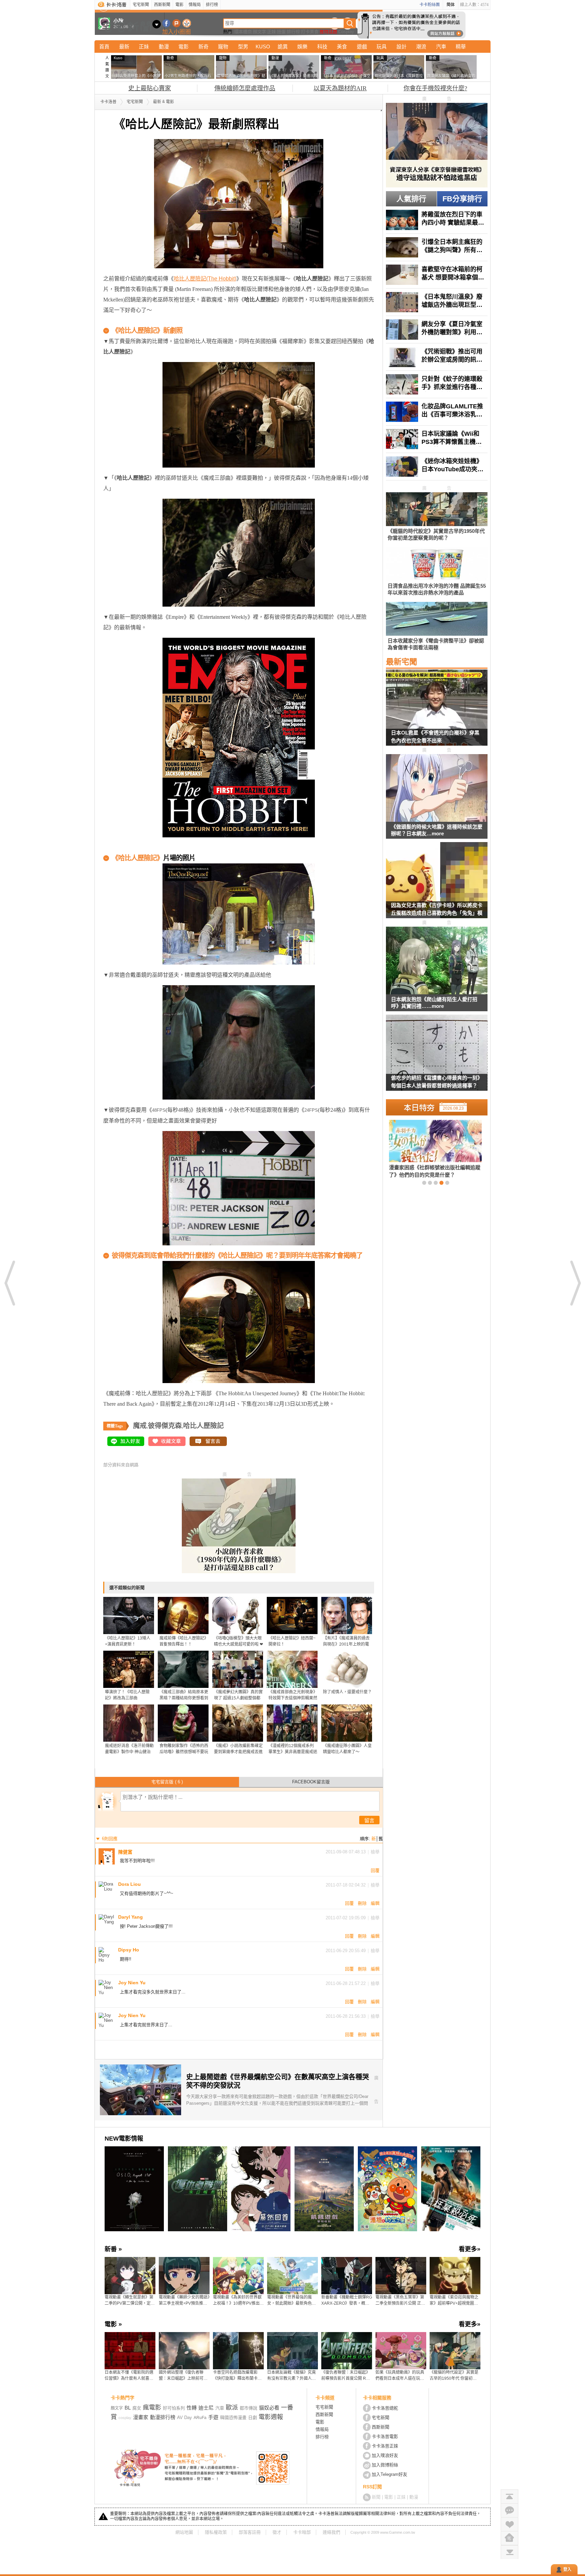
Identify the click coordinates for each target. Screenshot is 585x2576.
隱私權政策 (216, 2532)
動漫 (164, 47)
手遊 (213, 2417)
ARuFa (200, 2418)
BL (128, 2408)
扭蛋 (281, 32)
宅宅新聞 (141, 5)
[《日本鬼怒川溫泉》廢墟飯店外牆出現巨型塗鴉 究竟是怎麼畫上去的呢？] (437, 302)
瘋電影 (152, 2408)
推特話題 (328, 32)
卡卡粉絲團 (430, 5)
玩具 (382, 47)
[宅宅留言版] (510, 2510)
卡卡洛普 (108, 102)
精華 (461, 47)
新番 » (113, 2249)
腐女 (137, 2408)
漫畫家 (141, 2417)
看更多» (470, 2249)
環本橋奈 (243, 32)
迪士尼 (206, 2408)
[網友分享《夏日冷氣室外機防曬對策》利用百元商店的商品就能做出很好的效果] (437, 330)
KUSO (263, 47)
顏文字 (259, 32)
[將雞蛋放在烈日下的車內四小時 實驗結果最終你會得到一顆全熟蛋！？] (437, 220)
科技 (322, 47)
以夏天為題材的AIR (340, 88)
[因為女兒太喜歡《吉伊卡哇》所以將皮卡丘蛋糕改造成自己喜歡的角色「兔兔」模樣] (437, 884)
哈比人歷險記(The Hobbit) (205, 279)
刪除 (362, 1903)
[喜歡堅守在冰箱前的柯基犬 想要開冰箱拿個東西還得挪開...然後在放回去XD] (437, 275)
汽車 (441, 47)
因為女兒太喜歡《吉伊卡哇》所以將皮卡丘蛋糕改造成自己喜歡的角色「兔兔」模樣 (437, 910)
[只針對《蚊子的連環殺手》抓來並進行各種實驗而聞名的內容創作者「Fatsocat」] (437, 384)
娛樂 (302, 47)
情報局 (195, 5)
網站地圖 (184, 2532)
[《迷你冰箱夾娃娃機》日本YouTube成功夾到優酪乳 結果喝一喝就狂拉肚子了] (437, 467)
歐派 (232, 2408)
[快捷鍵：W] (510, 2538)
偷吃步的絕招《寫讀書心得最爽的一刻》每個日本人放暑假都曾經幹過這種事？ (437, 1082)
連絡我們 (331, 2532)
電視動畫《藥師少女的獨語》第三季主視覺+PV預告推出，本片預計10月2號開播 (184, 2301)
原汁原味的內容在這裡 (130, 848)
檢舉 (375, 1852)
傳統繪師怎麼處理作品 (245, 88)
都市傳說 (248, 2408)
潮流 (421, 47)
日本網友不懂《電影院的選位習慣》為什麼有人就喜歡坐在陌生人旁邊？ (129, 2376)
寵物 (223, 47)
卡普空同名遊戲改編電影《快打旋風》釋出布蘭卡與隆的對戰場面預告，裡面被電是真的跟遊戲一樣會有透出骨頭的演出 (237, 2376)
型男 (243, 47)
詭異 (283, 47)
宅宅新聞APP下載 (187, 23)
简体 (451, 5)
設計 (402, 47)
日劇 (253, 2417)
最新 (124, 47)
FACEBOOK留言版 (311, 1782)
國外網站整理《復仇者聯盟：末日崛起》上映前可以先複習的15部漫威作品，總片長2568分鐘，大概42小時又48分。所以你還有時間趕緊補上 (184, 2376)
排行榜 (212, 5)
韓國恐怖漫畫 (233, 2417)
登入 (567, 2570)
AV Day (185, 2417)
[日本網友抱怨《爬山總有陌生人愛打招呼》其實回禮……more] (437, 961)
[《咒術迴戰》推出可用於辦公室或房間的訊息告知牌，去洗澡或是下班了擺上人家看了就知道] (437, 357)
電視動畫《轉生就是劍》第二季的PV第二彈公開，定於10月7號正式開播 (130, 2301)
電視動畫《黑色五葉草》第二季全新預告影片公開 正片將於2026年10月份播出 (400, 2301)
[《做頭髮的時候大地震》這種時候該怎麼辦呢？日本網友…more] (437, 788)
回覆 (375, 1870)
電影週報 (271, 2417)
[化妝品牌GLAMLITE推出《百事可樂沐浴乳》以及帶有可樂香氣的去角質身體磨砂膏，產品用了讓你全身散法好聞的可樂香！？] (437, 412)
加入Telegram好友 (389, 2474)
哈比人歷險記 (203, 1426)
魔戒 (140, 1426)
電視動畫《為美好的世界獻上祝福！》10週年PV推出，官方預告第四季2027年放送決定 (238, 2301)
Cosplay (346, 32)
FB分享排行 (462, 199)
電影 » (113, 2324)
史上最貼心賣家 (150, 88)
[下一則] (575, 1283)
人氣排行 (411, 199)
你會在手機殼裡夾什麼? (435, 88)
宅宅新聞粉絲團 (166, 23)
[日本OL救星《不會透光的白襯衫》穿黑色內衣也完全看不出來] (437, 712)
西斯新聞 (162, 5)
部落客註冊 (250, 2532)
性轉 (192, 2408)
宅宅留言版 (167, 1782)
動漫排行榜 (163, 2417)
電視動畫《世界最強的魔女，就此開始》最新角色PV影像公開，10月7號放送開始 (292, 2301)
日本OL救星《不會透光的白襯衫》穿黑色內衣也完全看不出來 (435, 737)
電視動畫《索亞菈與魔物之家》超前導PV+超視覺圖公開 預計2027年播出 (454, 2301)
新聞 (376, 2497)
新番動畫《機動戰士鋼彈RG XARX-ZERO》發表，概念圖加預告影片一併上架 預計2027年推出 (347, 2301)
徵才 (277, 2532)
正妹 (272, 32)
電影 (179, 5)
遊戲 (362, 47)
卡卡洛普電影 (385, 2436)
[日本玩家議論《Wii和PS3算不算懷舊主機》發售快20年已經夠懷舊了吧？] (437, 439)
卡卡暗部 (302, 2532)
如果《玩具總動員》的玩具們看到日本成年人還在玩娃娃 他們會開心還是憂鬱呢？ (400, 2376)
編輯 (375, 1903)
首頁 (104, 47)
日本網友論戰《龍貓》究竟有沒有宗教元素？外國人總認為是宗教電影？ (291, 2376)
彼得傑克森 (165, 1426)
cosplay (125, 2418)
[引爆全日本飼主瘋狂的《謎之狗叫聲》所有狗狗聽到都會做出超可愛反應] (437, 247)
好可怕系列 (174, 2408)
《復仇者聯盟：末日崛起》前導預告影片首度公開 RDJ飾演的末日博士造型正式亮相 (346, 2376)
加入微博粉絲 (385, 2465)
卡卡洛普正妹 (385, 2446)
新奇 (203, 47)
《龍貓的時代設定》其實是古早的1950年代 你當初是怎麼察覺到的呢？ (454, 2376)
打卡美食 (310, 32)
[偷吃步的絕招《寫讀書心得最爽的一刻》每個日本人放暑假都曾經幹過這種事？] (437, 1057)
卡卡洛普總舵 (385, 2408)
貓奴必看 (269, 2408)
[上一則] (10, 1283)
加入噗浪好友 (177, 23)
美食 (342, 47)
